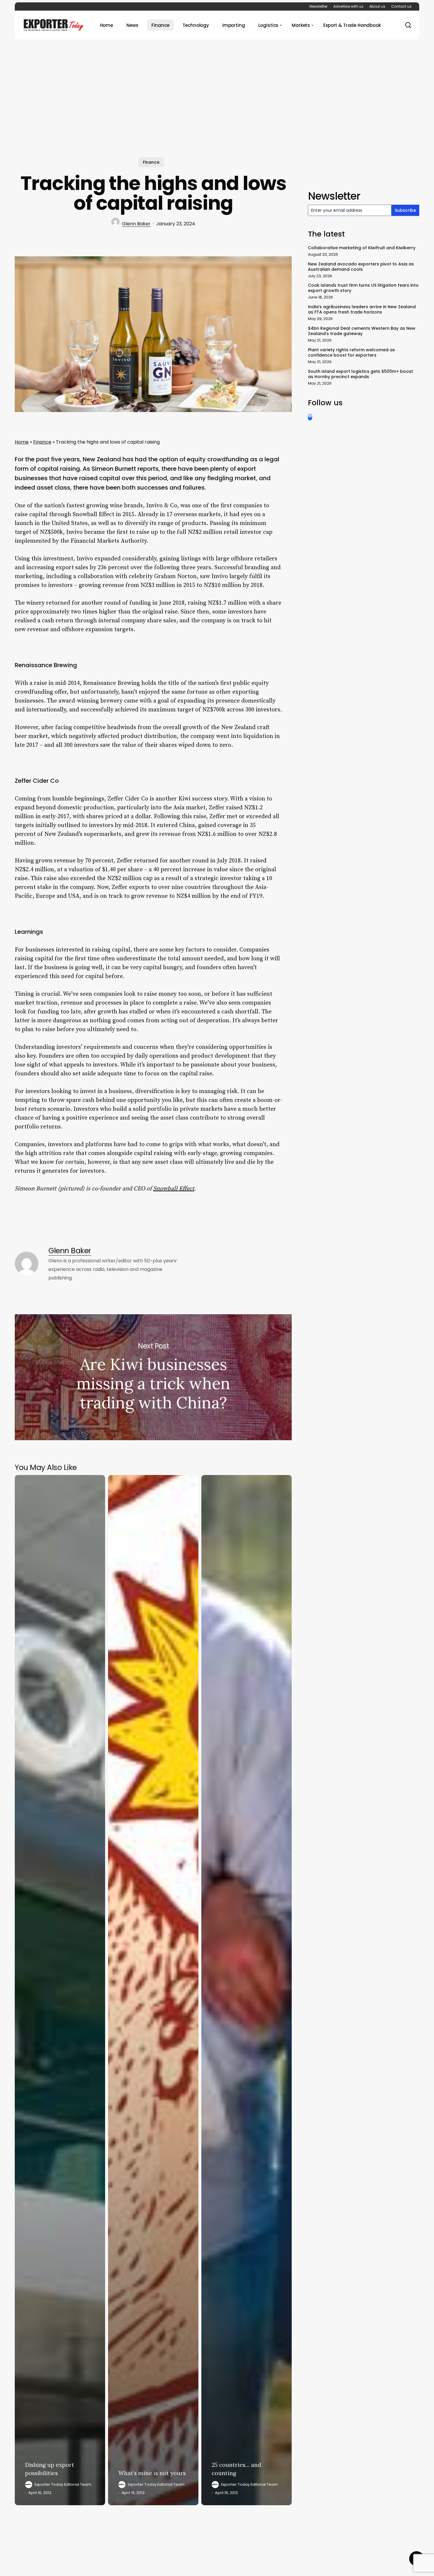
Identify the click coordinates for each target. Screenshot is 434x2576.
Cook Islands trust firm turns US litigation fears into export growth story (363, 288)
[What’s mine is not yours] (153, 1990)
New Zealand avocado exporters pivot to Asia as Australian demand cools (361, 267)
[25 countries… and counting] (247, 1990)
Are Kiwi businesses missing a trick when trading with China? (153, 1377)
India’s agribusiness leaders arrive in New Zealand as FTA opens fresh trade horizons (362, 309)
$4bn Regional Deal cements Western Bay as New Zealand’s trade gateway (362, 331)
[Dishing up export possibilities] (60, 1990)
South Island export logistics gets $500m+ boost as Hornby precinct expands (360, 374)
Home (22, 442)
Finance (151, 162)
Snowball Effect (174, 1189)
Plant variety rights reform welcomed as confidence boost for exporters (351, 352)
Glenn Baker (136, 224)
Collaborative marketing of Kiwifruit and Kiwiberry (362, 248)
